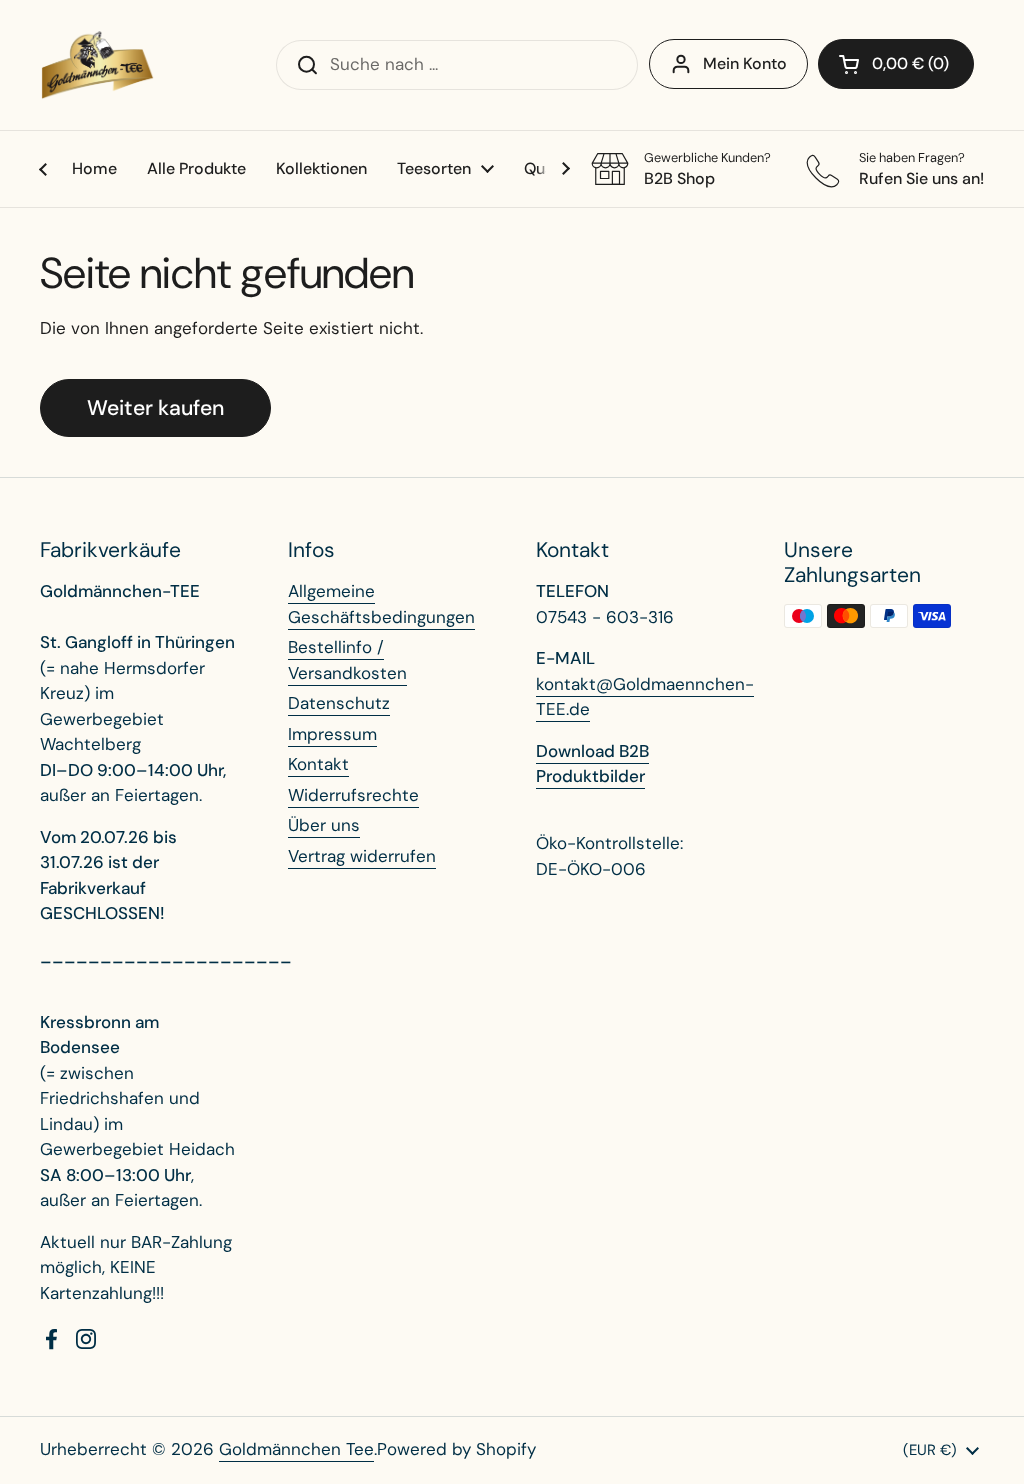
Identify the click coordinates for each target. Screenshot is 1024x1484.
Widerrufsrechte (353, 795)
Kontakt (318, 764)
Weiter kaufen (155, 408)
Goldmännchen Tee (296, 1449)
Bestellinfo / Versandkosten (347, 660)
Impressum (332, 734)
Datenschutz (339, 703)
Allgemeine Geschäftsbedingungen (381, 604)
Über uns (324, 825)
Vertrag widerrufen (362, 856)
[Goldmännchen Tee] (97, 65)
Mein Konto (745, 63)
